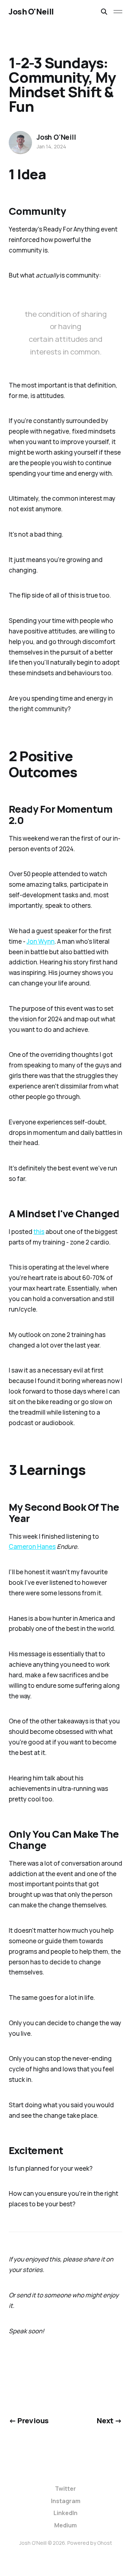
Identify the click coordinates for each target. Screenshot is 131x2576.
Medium (65, 2525)
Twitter (65, 2489)
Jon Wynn (41, 941)
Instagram (66, 2501)
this (39, 1232)
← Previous (29, 2420)
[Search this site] (104, 12)
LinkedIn (65, 2513)
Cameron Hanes (32, 1547)
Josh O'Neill (31, 12)
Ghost (105, 2543)
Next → (110, 2420)
